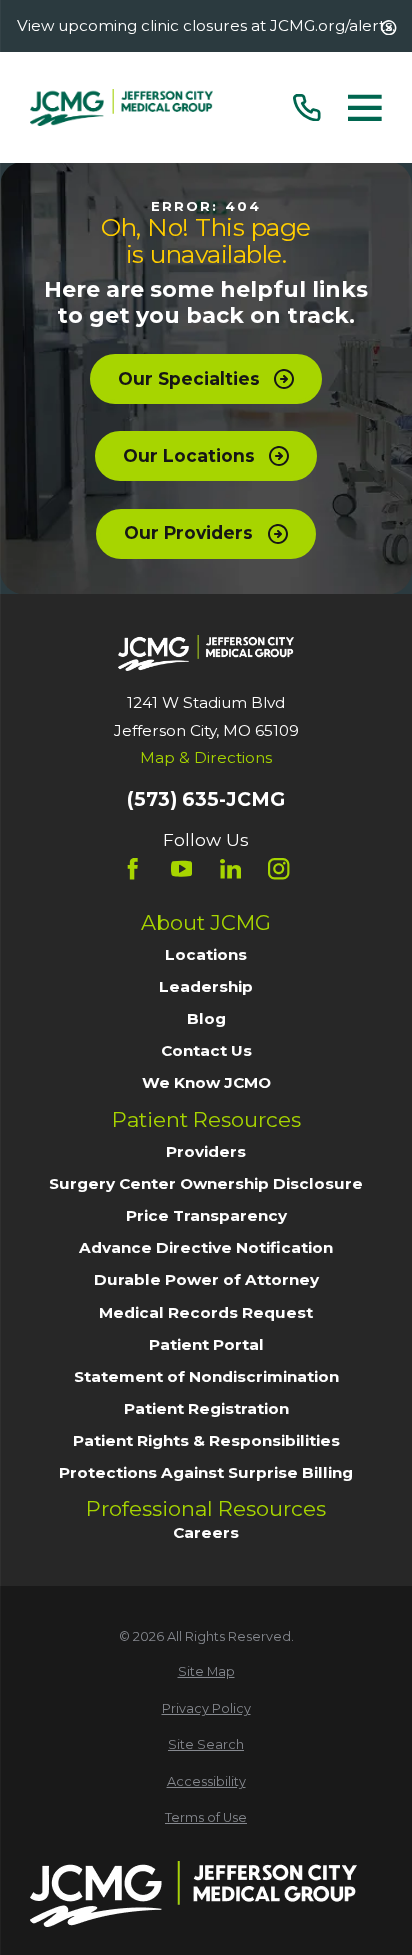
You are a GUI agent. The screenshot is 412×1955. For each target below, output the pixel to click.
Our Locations (189, 455)
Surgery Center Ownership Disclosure (206, 1183)
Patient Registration (206, 1408)
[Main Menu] (365, 108)
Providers (206, 1151)
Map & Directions (206, 757)
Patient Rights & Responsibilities (206, 1440)
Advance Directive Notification (206, 1247)
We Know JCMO (206, 1082)
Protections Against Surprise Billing (206, 1472)
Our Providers (188, 532)
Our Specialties (189, 378)
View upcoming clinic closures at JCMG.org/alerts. (206, 25)
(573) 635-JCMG (206, 799)
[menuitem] (206, 1672)
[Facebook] (132, 868)
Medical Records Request (206, 1312)
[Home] (121, 107)
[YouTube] (181, 868)
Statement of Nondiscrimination (206, 1376)
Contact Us (206, 1050)
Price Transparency (206, 1215)
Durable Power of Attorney (206, 1279)
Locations (206, 954)
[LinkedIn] (230, 868)
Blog (206, 1018)
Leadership (206, 986)
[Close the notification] (388, 27)
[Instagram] (278, 868)
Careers (206, 1532)
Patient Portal (206, 1344)
